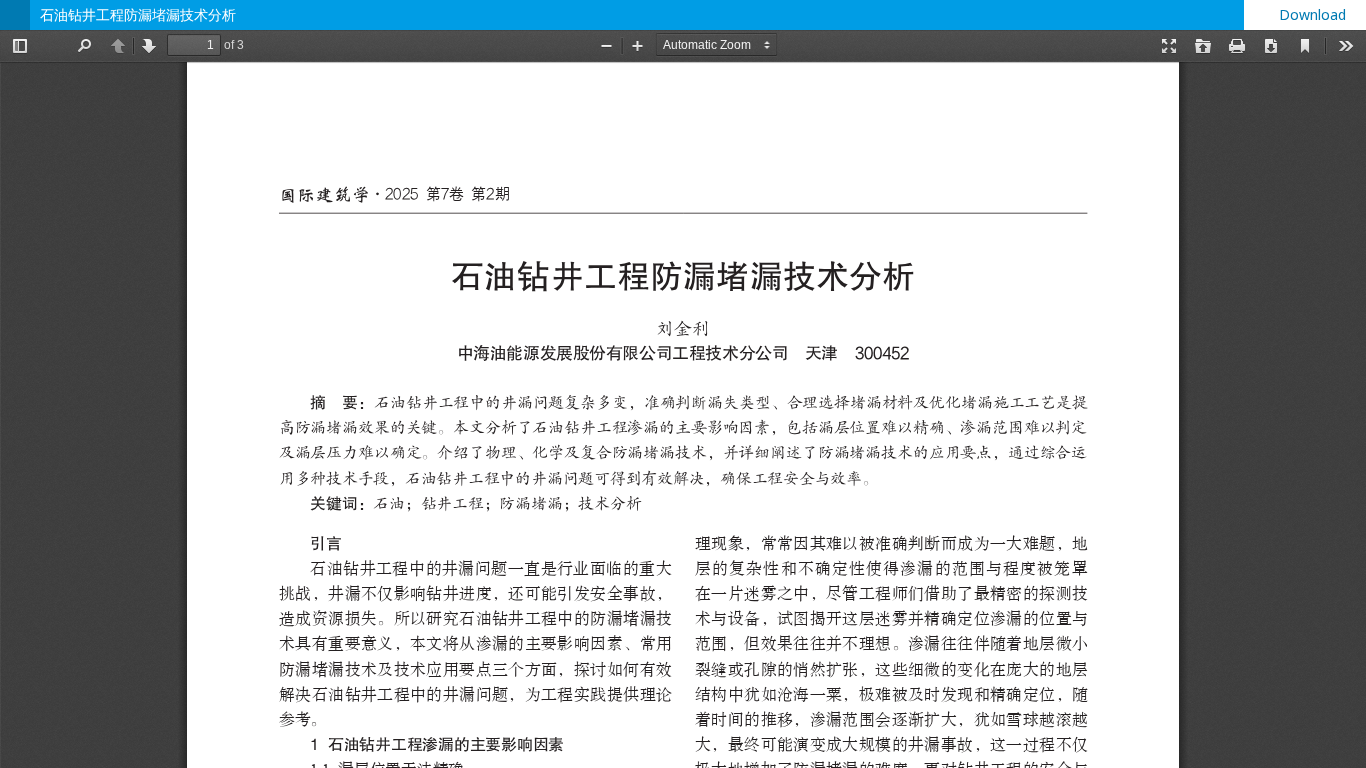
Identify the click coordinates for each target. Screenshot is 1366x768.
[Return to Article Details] (15, 15)
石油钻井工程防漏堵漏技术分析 (138, 14)
